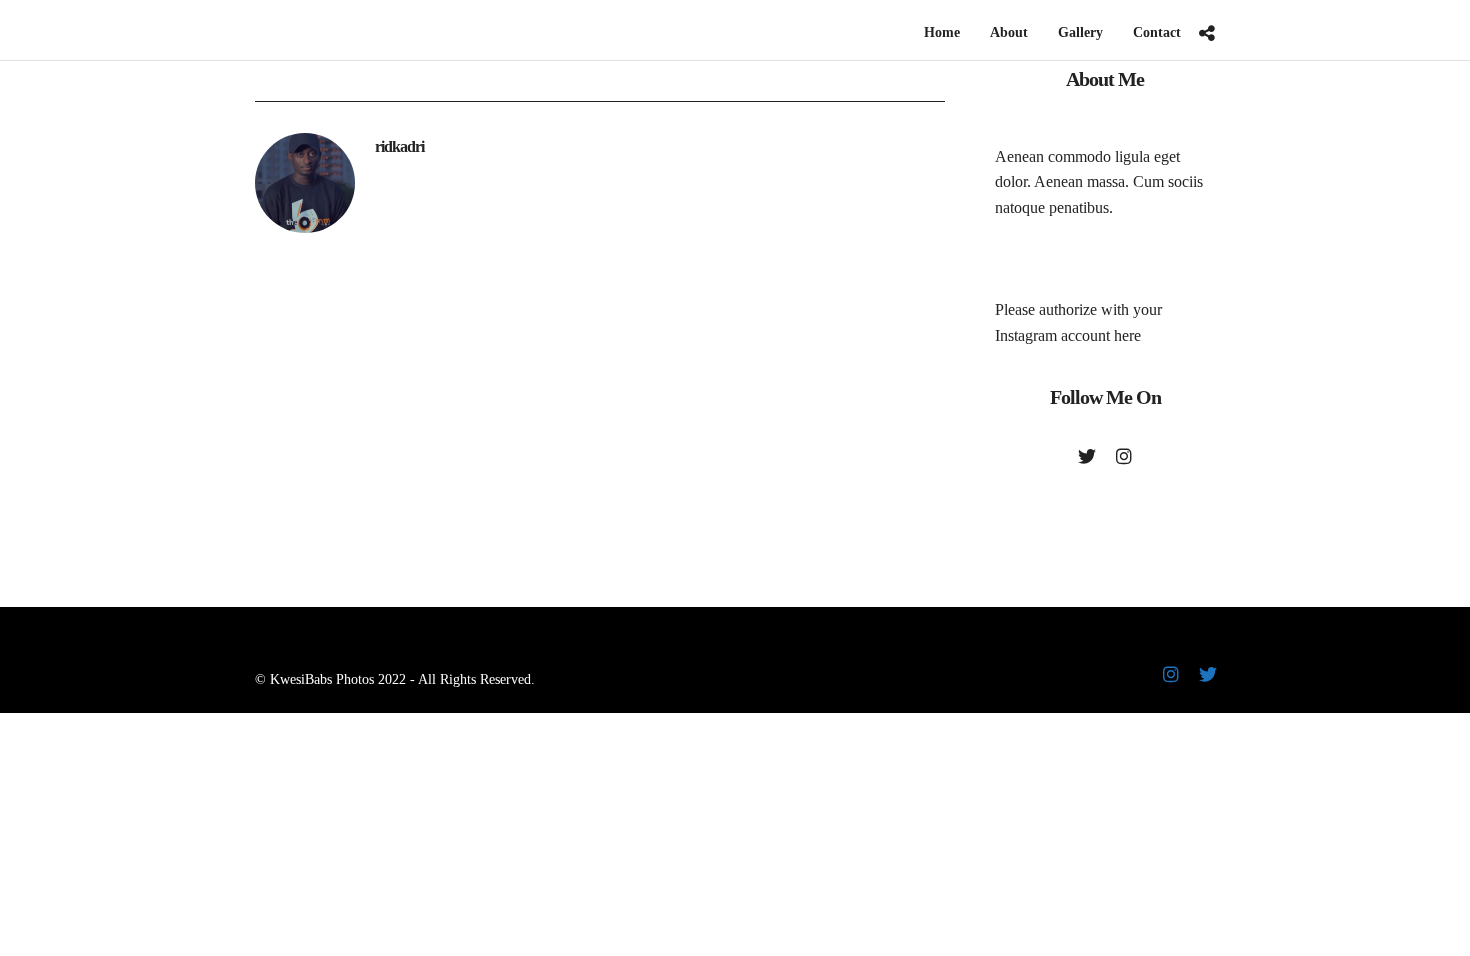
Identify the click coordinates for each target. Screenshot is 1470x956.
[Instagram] (1124, 457)
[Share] (1207, 34)
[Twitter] (1087, 457)
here (1127, 335)
